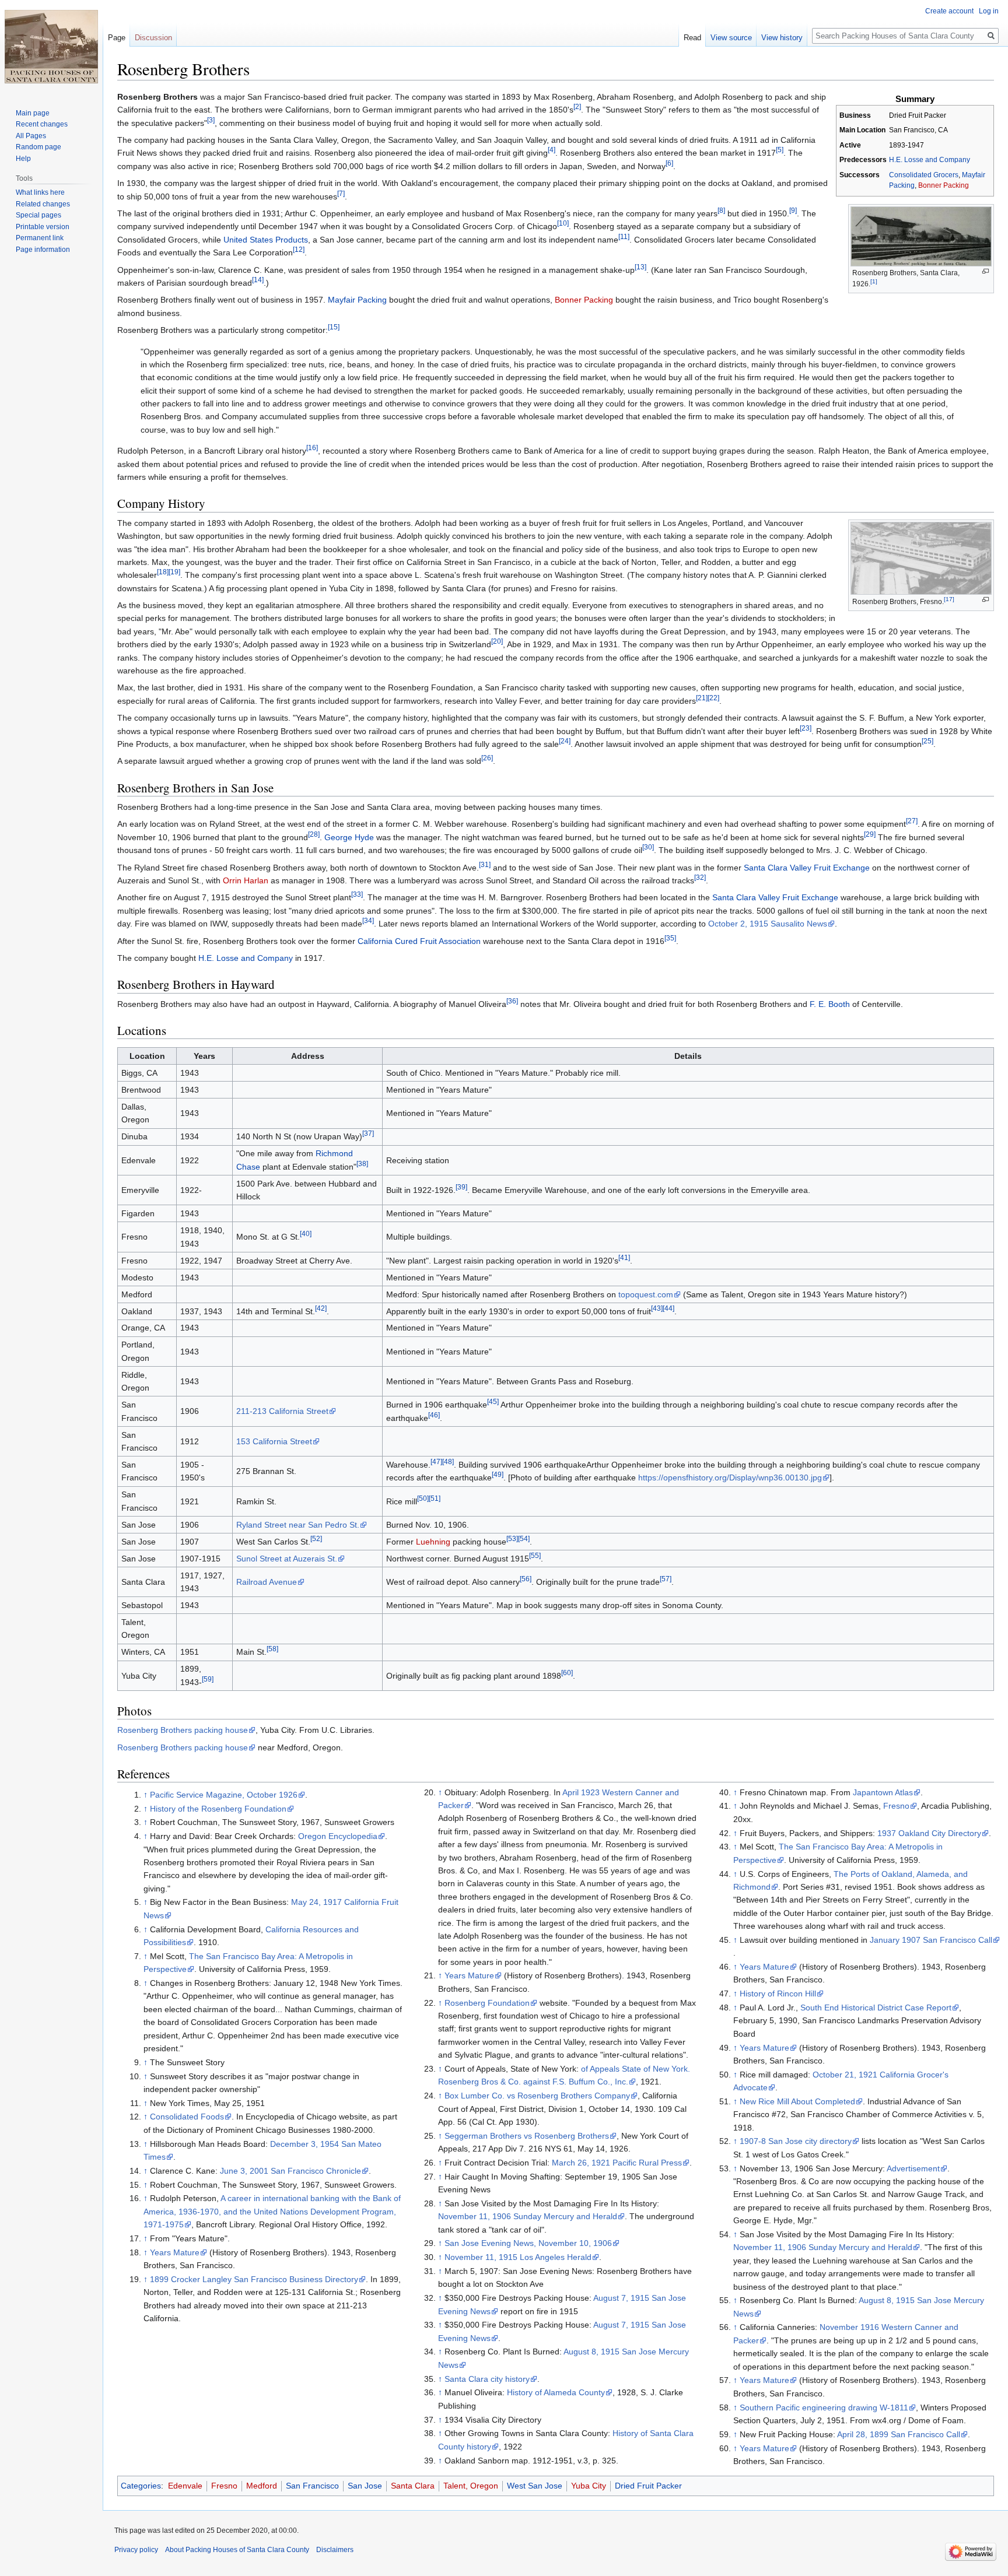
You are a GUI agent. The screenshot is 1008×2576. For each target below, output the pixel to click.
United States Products (266, 240)
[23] (806, 728)
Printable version (43, 227)
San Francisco (312, 2486)
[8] (721, 210)
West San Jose (535, 2486)
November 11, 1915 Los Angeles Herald (518, 2257)
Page (117, 38)
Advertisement (913, 2168)
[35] (670, 938)
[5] (780, 150)
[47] (436, 1461)
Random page (38, 147)
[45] (493, 1402)
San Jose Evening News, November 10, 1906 (528, 2243)
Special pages (38, 215)
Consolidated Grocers (924, 175)
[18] (163, 572)
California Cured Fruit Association (419, 941)
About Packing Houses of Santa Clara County (237, 2550)
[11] (624, 236)
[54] (524, 1538)
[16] (312, 448)
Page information (43, 250)
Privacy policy (136, 2550)
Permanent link (40, 238)
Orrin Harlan (246, 880)
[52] (316, 1538)
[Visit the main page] (51, 47)
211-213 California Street (282, 1411)
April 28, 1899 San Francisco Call (899, 2434)
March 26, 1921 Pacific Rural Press (617, 2163)
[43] (657, 1308)
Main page (33, 113)
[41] (624, 1257)
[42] (321, 1308)
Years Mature (175, 2252)
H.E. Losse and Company (930, 160)
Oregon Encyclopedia (338, 1836)
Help (23, 159)
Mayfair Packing (357, 300)
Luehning (433, 1542)
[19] (174, 572)
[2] (577, 107)
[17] (949, 599)
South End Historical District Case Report (876, 2008)
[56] (526, 1579)
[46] (434, 1415)
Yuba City (589, 2486)
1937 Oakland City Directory (929, 1833)
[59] (208, 1679)
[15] (334, 327)
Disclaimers (335, 2550)
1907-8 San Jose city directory (796, 2141)
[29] (870, 834)
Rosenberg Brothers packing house (183, 1730)
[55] (535, 1555)
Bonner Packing (944, 185)
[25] (928, 741)
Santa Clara (413, 2486)
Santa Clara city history (487, 2379)
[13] (640, 267)
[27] (912, 821)
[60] (567, 1673)
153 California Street (274, 1441)
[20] (497, 642)
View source (731, 38)
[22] (713, 698)
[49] (498, 1475)
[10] (563, 224)
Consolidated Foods (187, 2117)
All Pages (31, 136)
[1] (874, 281)
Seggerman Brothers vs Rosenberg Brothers (527, 2136)
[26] (487, 758)
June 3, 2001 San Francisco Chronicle (290, 2171)
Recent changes (42, 124)
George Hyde (349, 837)
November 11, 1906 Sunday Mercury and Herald (528, 2216)
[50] (423, 1498)
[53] (512, 1538)
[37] (368, 1134)
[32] (700, 877)
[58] (272, 1649)
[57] (666, 1579)
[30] (648, 847)
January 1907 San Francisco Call (931, 1940)
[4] (552, 150)
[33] (357, 895)
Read (692, 38)
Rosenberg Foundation (487, 2003)
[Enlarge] (986, 271)
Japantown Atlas (883, 1792)
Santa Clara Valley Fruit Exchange (807, 868)
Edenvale (185, 2486)
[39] (461, 1187)
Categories (141, 2486)
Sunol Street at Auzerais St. (287, 1559)
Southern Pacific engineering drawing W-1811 (824, 2407)
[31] (485, 864)
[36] (512, 1001)
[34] (368, 921)
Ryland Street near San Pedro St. (298, 1525)
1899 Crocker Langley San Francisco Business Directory (254, 2279)
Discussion (153, 38)
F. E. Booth (830, 1004)
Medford (262, 2486)
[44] (668, 1308)
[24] (565, 741)
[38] (362, 1164)
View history (782, 38)
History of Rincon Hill (778, 1994)
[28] (314, 834)
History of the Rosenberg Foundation (218, 1809)
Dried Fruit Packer (648, 2486)
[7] (341, 193)
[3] (211, 120)
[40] (306, 1234)
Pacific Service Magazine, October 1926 (224, 1795)
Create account (949, 11)
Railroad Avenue (267, 1582)
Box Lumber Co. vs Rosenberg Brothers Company (537, 2096)
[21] (702, 698)
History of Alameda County (556, 2392)
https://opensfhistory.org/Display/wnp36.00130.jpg (730, 1477)
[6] (669, 163)
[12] (299, 250)
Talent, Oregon (471, 2486)
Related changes (43, 204)
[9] (793, 210)
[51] (435, 1498)
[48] (448, 1461)
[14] (258, 280)
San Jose (365, 2486)
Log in (989, 11)
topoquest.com (646, 1294)
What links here (40, 192)
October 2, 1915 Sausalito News (768, 924)
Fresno (896, 1806)
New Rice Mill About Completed (797, 2101)
